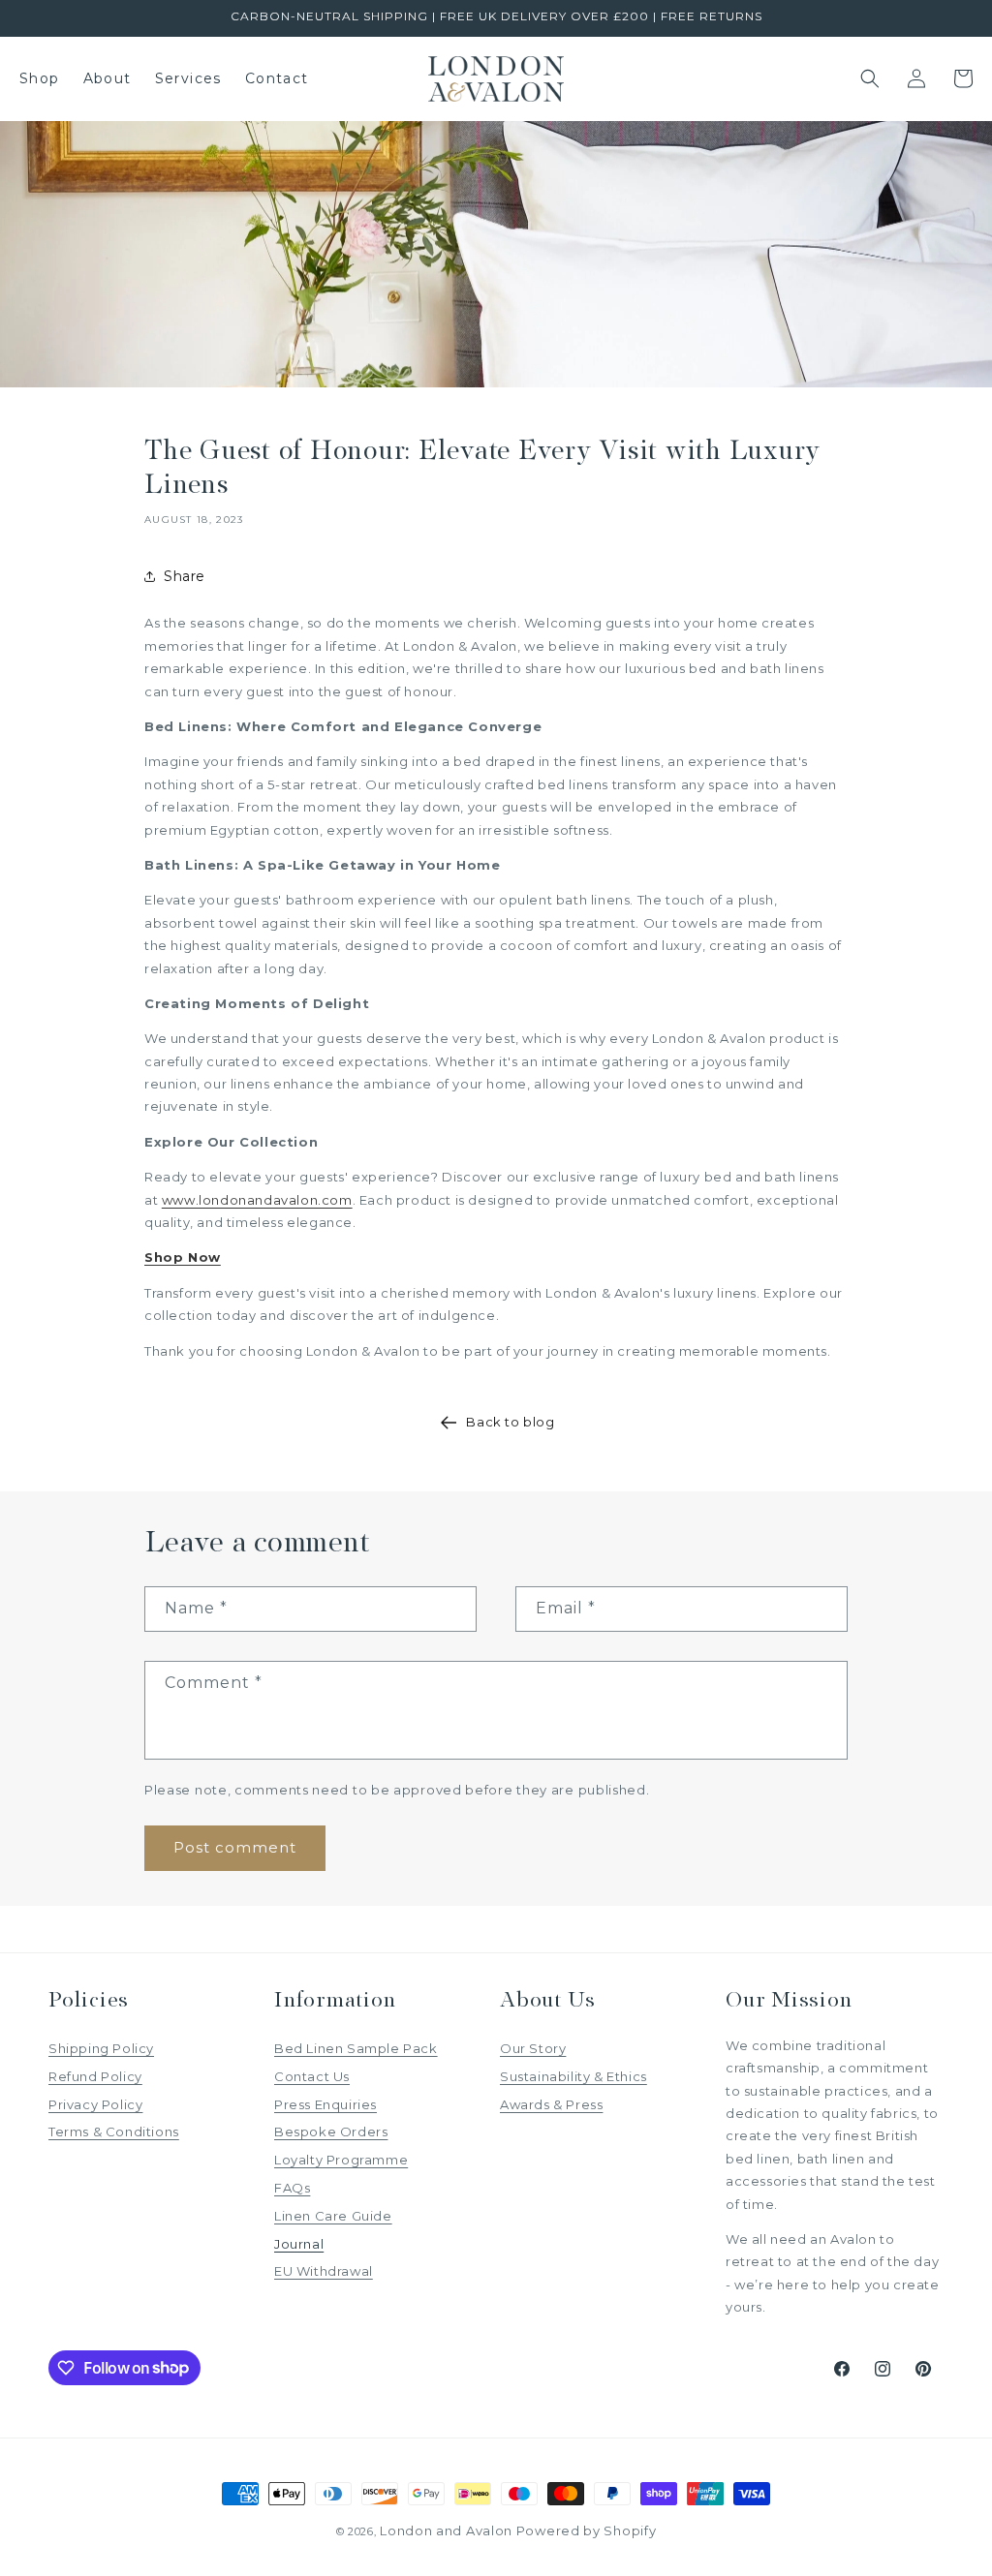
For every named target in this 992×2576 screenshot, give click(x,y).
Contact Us (312, 2076)
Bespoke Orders (331, 2131)
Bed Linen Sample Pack (356, 2048)
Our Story (533, 2048)
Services (188, 78)
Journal (299, 2244)
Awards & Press (551, 2104)
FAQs (292, 2188)
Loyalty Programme (341, 2160)
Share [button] (185, 576)
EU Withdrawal (324, 2271)
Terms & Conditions (114, 2131)
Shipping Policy (101, 2048)
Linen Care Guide (333, 2216)
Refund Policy (95, 2076)
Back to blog (510, 1422)
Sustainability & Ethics (573, 2076)
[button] (870, 78)
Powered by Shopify (587, 2530)
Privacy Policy (95, 2104)
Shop (40, 78)
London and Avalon (446, 2530)
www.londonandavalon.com (257, 1200)
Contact (277, 78)
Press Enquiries (325, 2104)
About (108, 78)
